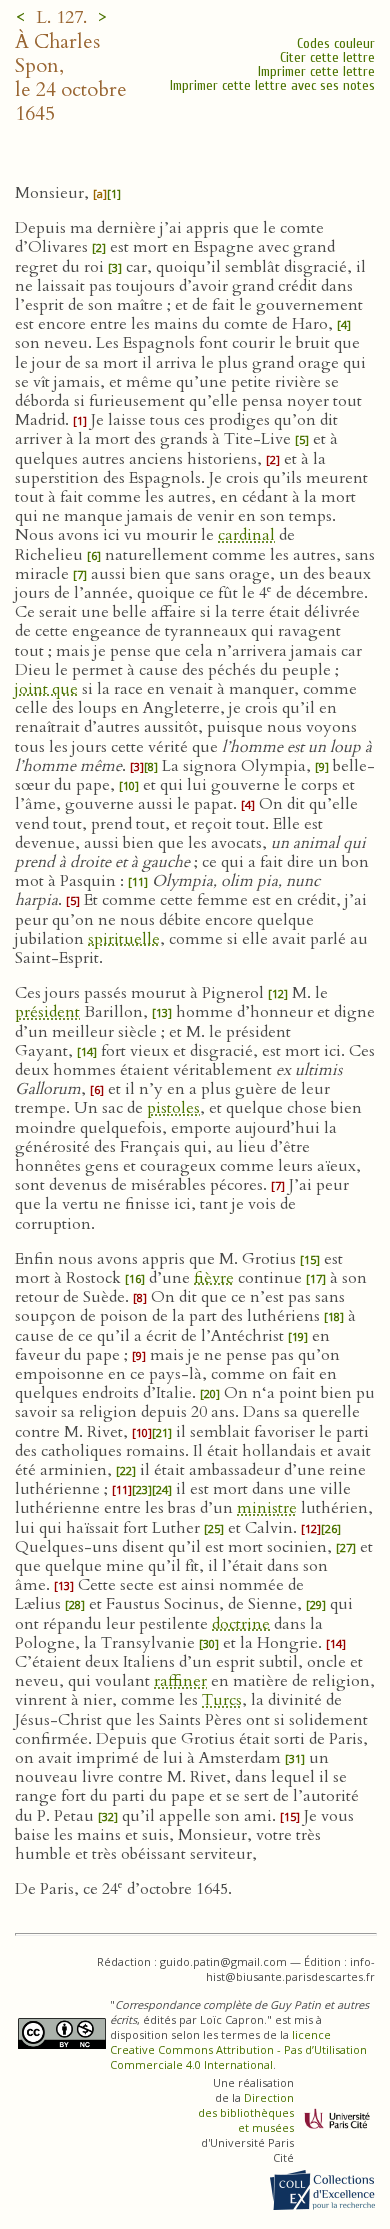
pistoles (173, 1108)
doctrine (241, 1624)
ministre (267, 1508)
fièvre (214, 1278)
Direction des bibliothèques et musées (246, 2112)
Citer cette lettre (327, 57)
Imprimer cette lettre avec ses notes (272, 85)
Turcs (222, 1700)
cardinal (246, 535)
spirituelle (124, 939)
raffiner (180, 1681)
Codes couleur (336, 43)
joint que (46, 689)
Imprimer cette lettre (316, 71)
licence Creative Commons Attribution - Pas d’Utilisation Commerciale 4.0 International (238, 2049)
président (47, 1012)
